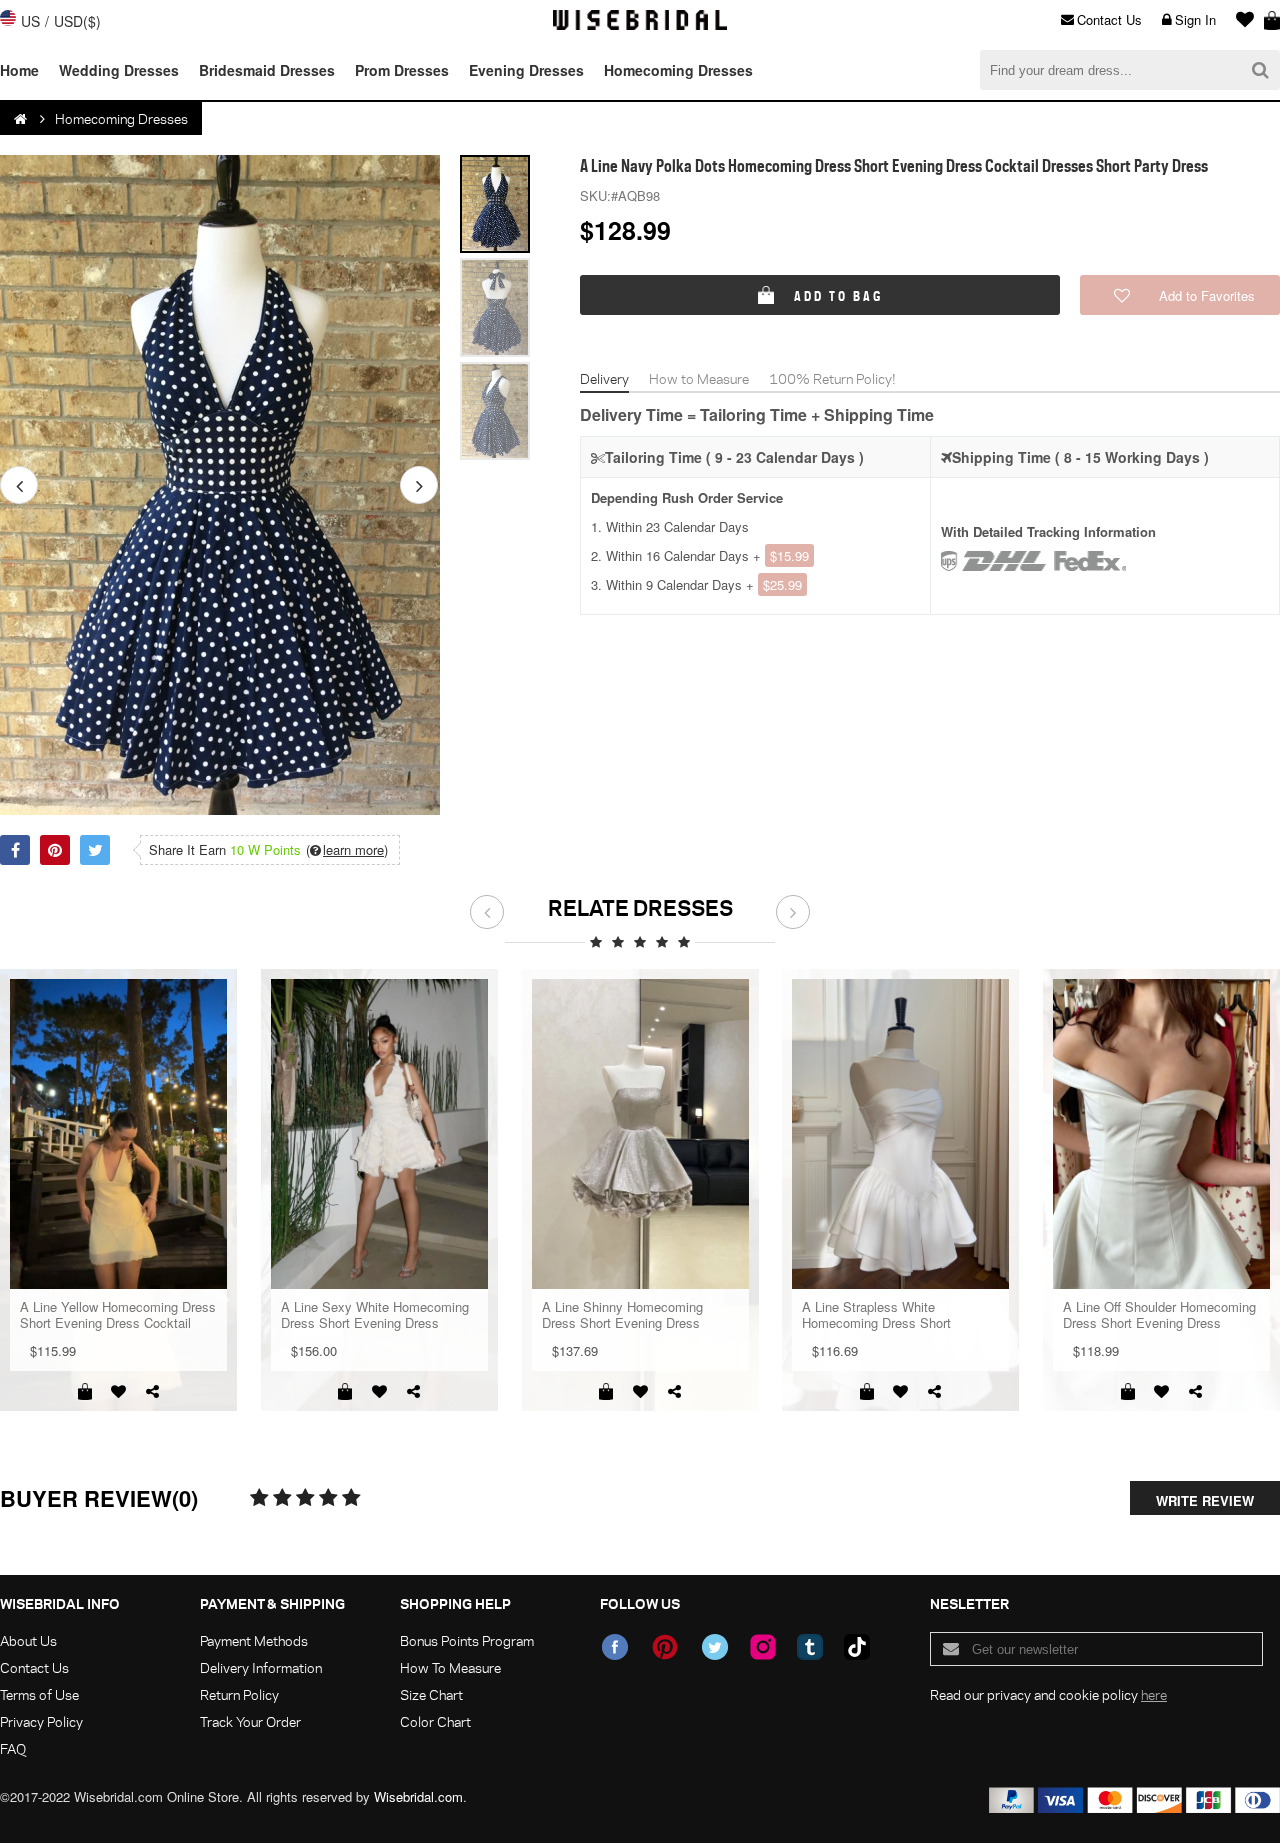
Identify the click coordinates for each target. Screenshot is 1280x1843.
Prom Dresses (402, 70)
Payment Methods (254, 1640)
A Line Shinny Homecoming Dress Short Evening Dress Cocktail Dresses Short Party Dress (626, 1315)
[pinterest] (665, 1647)
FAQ (13, 1748)
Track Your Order (250, 1721)
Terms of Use (39, 1694)
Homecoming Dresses (678, 70)
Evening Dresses (526, 70)
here (1154, 1694)
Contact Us (1109, 19)
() (347, 850)
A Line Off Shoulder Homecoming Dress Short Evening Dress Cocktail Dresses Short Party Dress (1159, 1315)
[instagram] (763, 1647)
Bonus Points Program (467, 1640)
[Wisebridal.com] (22, 119)
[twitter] (715, 1647)
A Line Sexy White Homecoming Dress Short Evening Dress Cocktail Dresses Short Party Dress (375, 1315)
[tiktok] (857, 1647)
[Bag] (1272, 20)
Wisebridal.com (418, 1796)
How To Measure (450, 1667)
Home (19, 70)
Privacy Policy (41, 1721)
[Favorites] (1240, 20)
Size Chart (431, 1694)
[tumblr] (810, 1647)
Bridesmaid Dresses (267, 70)
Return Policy (239, 1694)
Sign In (1195, 19)
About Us (28, 1640)
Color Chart (435, 1721)
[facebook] (615, 1647)
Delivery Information (261, 1667)
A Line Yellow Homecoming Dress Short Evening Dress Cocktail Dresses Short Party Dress (118, 1315)
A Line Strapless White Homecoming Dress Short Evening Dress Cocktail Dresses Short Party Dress (896, 1315)
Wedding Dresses (119, 70)
